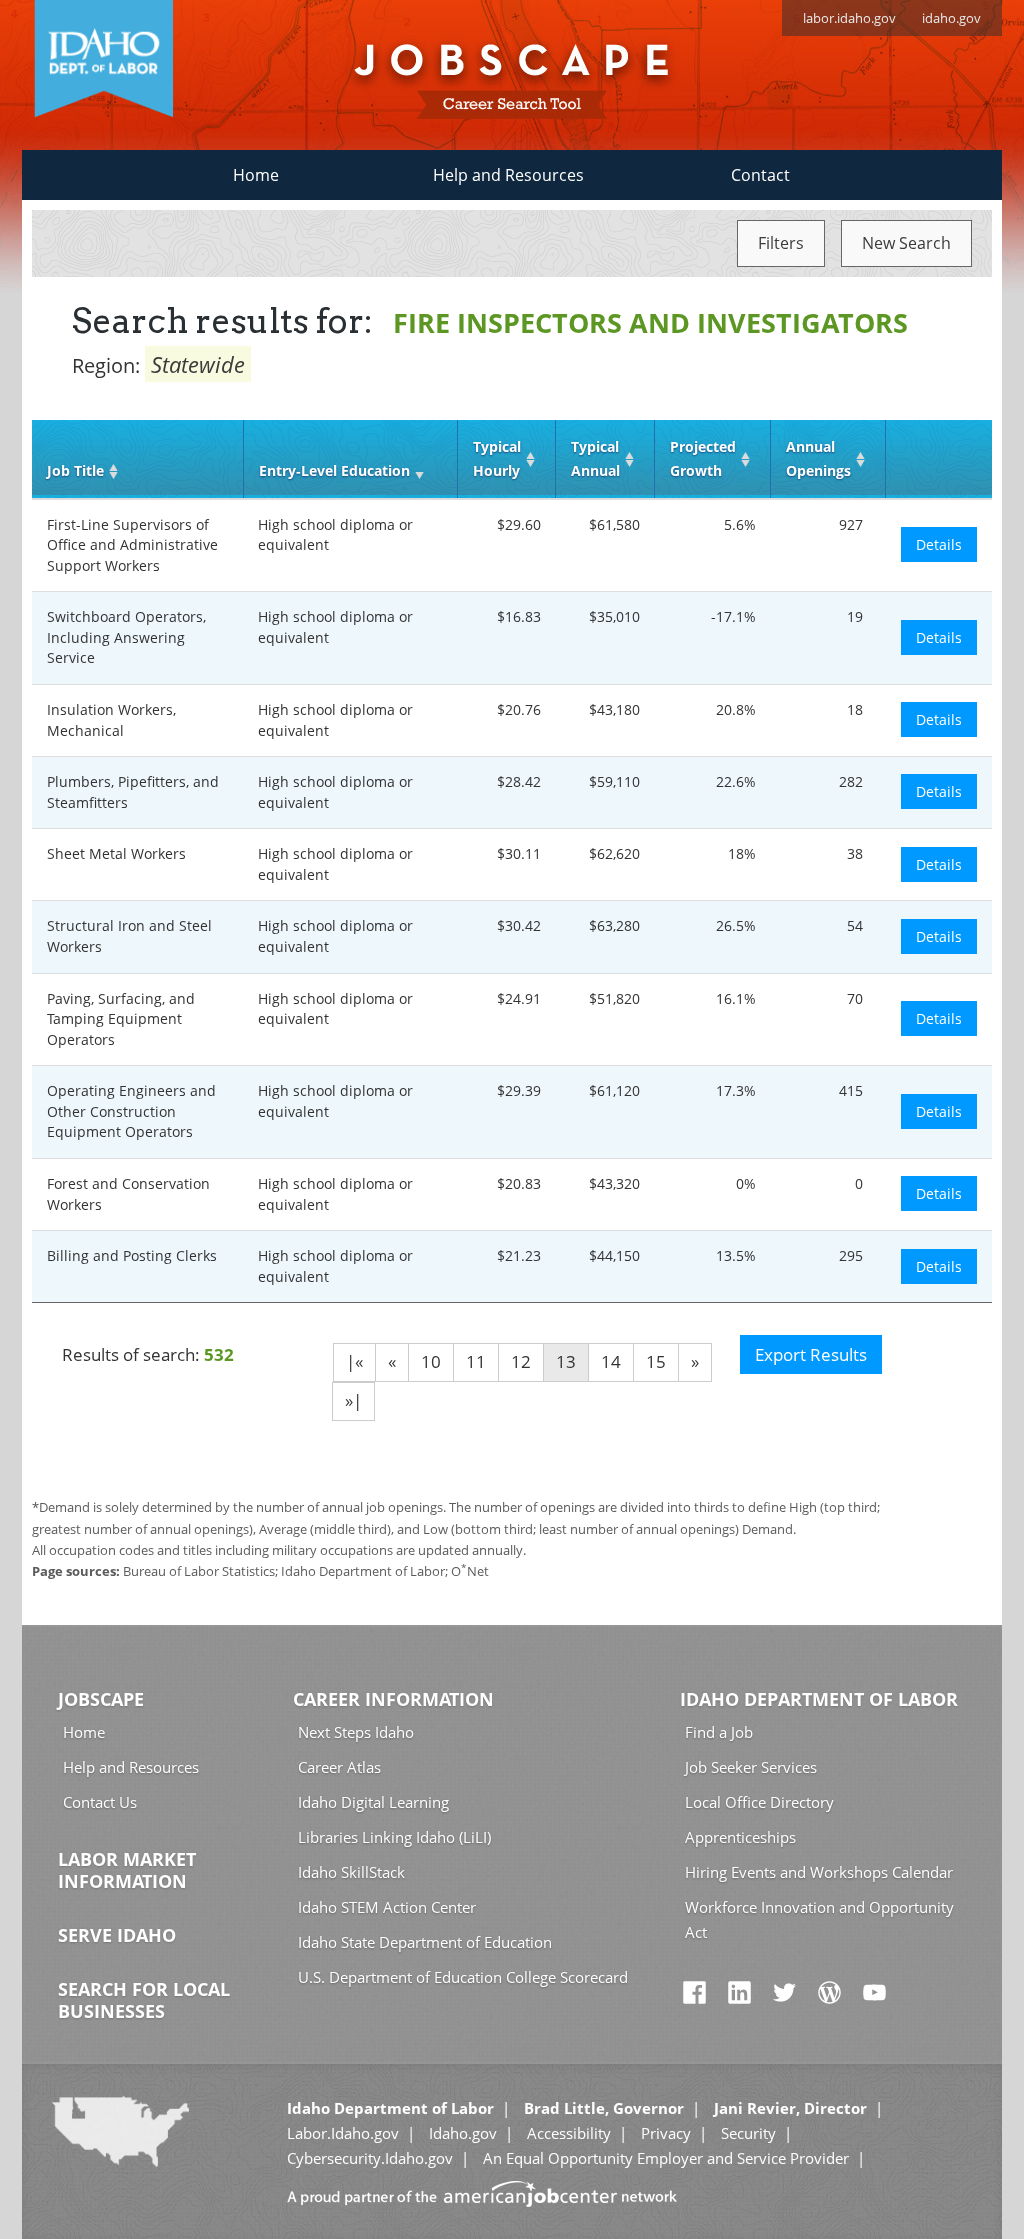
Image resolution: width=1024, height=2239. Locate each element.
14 (611, 1361)
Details (939, 544)
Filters (781, 243)
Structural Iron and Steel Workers (129, 936)
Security (748, 2133)
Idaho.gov (463, 2133)
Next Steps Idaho (356, 1732)
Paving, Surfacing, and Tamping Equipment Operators (121, 1019)
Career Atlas (339, 1767)
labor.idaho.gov (849, 18)
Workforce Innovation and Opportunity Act (819, 1919)
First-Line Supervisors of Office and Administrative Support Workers (132, 545)
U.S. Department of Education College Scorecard (463, 1977)
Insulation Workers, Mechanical (111, 720)
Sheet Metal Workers (116, 853)
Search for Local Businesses (144, 2000)
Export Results (811, 1354)
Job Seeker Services (751, 1767)
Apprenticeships (740, 1837)
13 (566, 1361)
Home (256, 175)
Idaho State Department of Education (425, 1942)
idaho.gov (951, 18)
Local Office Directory (759, 1802)
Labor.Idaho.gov (343, 2133)
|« (354, 1361)
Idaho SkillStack (351, 1872)
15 (656, 1361)
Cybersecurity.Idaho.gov (370, 2158)
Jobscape (101, 1699)
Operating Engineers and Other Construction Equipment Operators (131, 1111)
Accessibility (569, 2133)
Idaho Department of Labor (819, 1699)
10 (431, 1361)
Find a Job (719, 1732)
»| (353, 1400)
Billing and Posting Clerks (132, 1255)
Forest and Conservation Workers (128, 1194)
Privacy (666, 2133)
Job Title (75, 470)
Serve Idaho (117, 1935)
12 (521, 1361)
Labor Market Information (127, 1870)
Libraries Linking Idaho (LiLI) (394, 1837)
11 (476, 1361)
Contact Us (100, 1802)
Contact (760, 175)
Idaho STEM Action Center (387, 1907)
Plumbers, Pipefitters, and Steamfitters (133, 792)
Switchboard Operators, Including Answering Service (126, 637)
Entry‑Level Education (334, 470)
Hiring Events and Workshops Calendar (819, 1872)
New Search (906, 243)
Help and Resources (508, 175)
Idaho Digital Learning (373, 1802)
